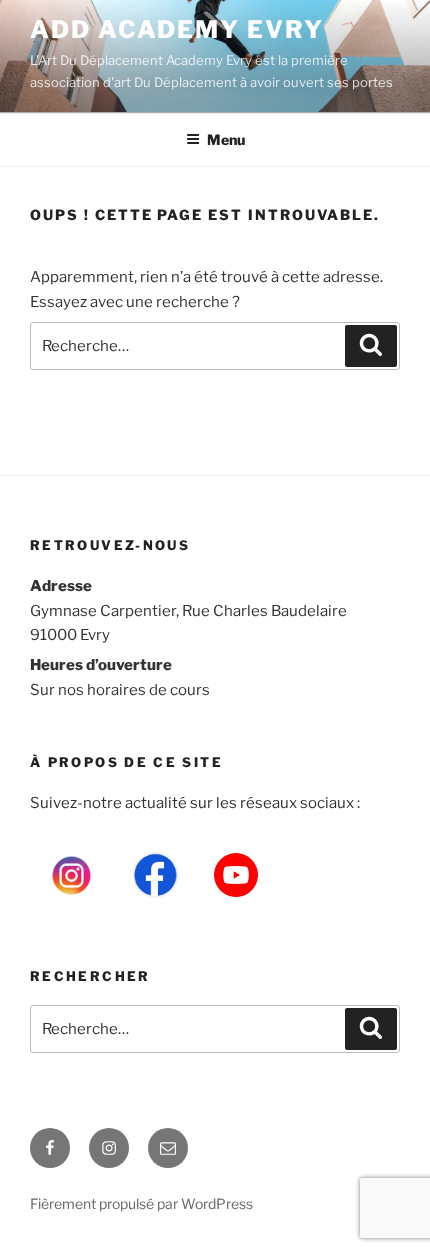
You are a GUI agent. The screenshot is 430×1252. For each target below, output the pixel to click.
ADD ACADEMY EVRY (177, 29)
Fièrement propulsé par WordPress (141, 1203)
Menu (226, 139)
